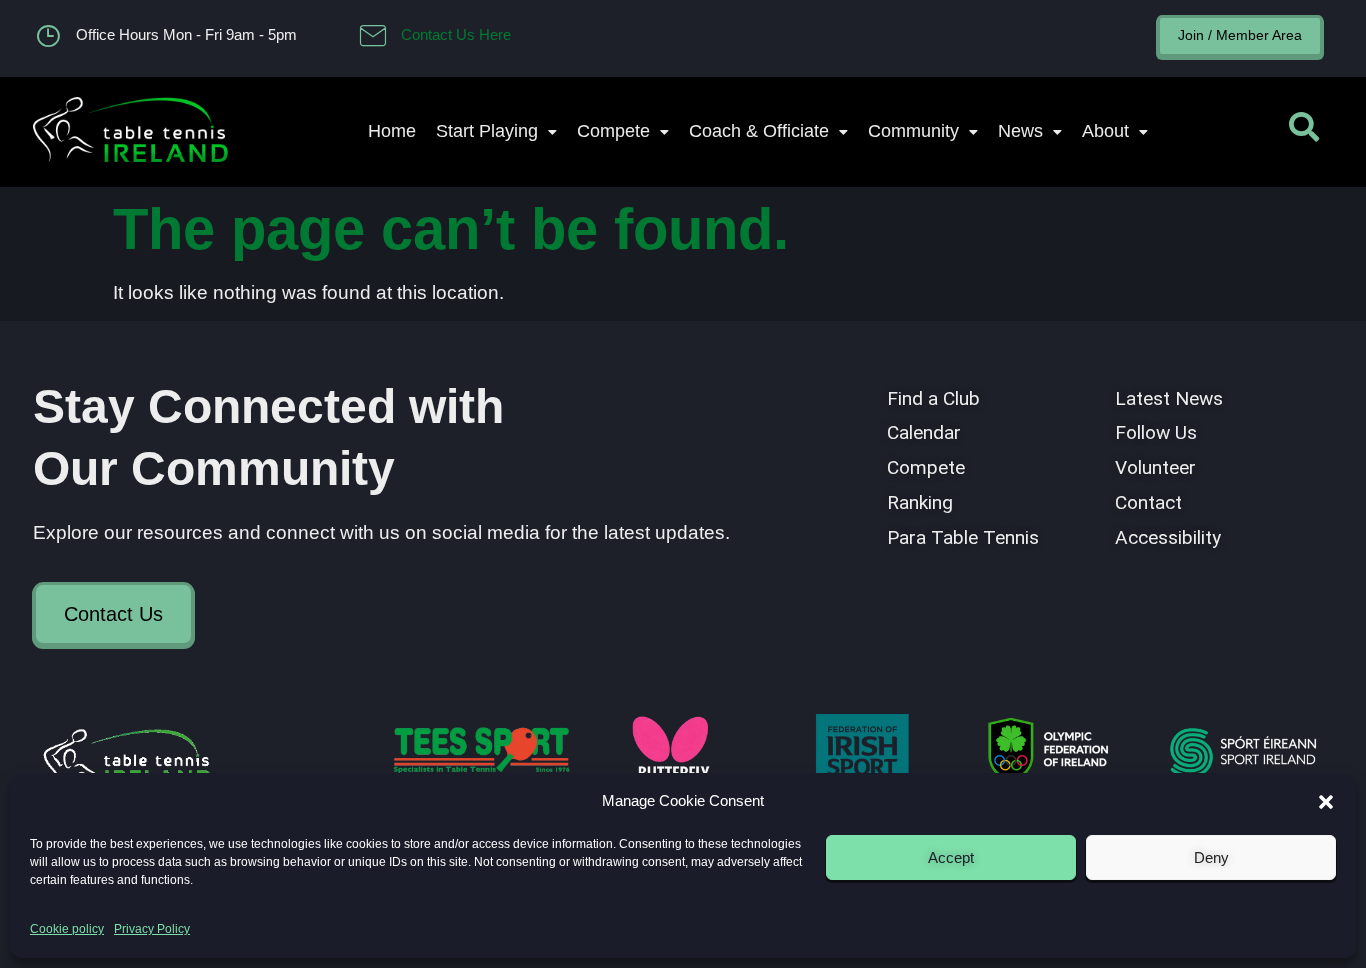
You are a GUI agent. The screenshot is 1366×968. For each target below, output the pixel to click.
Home (392, 131)
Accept (951, 857)
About (1105, 131)
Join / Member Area (1240, 35)
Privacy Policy (152, 929)
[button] (1326, 802)
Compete (613, 131)
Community (913, 131)
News (1020, 131)
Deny (1211, 857)
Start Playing (487, 131)
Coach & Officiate (759, 131)
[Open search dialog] (1304, 132)
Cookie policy (67, 929)
